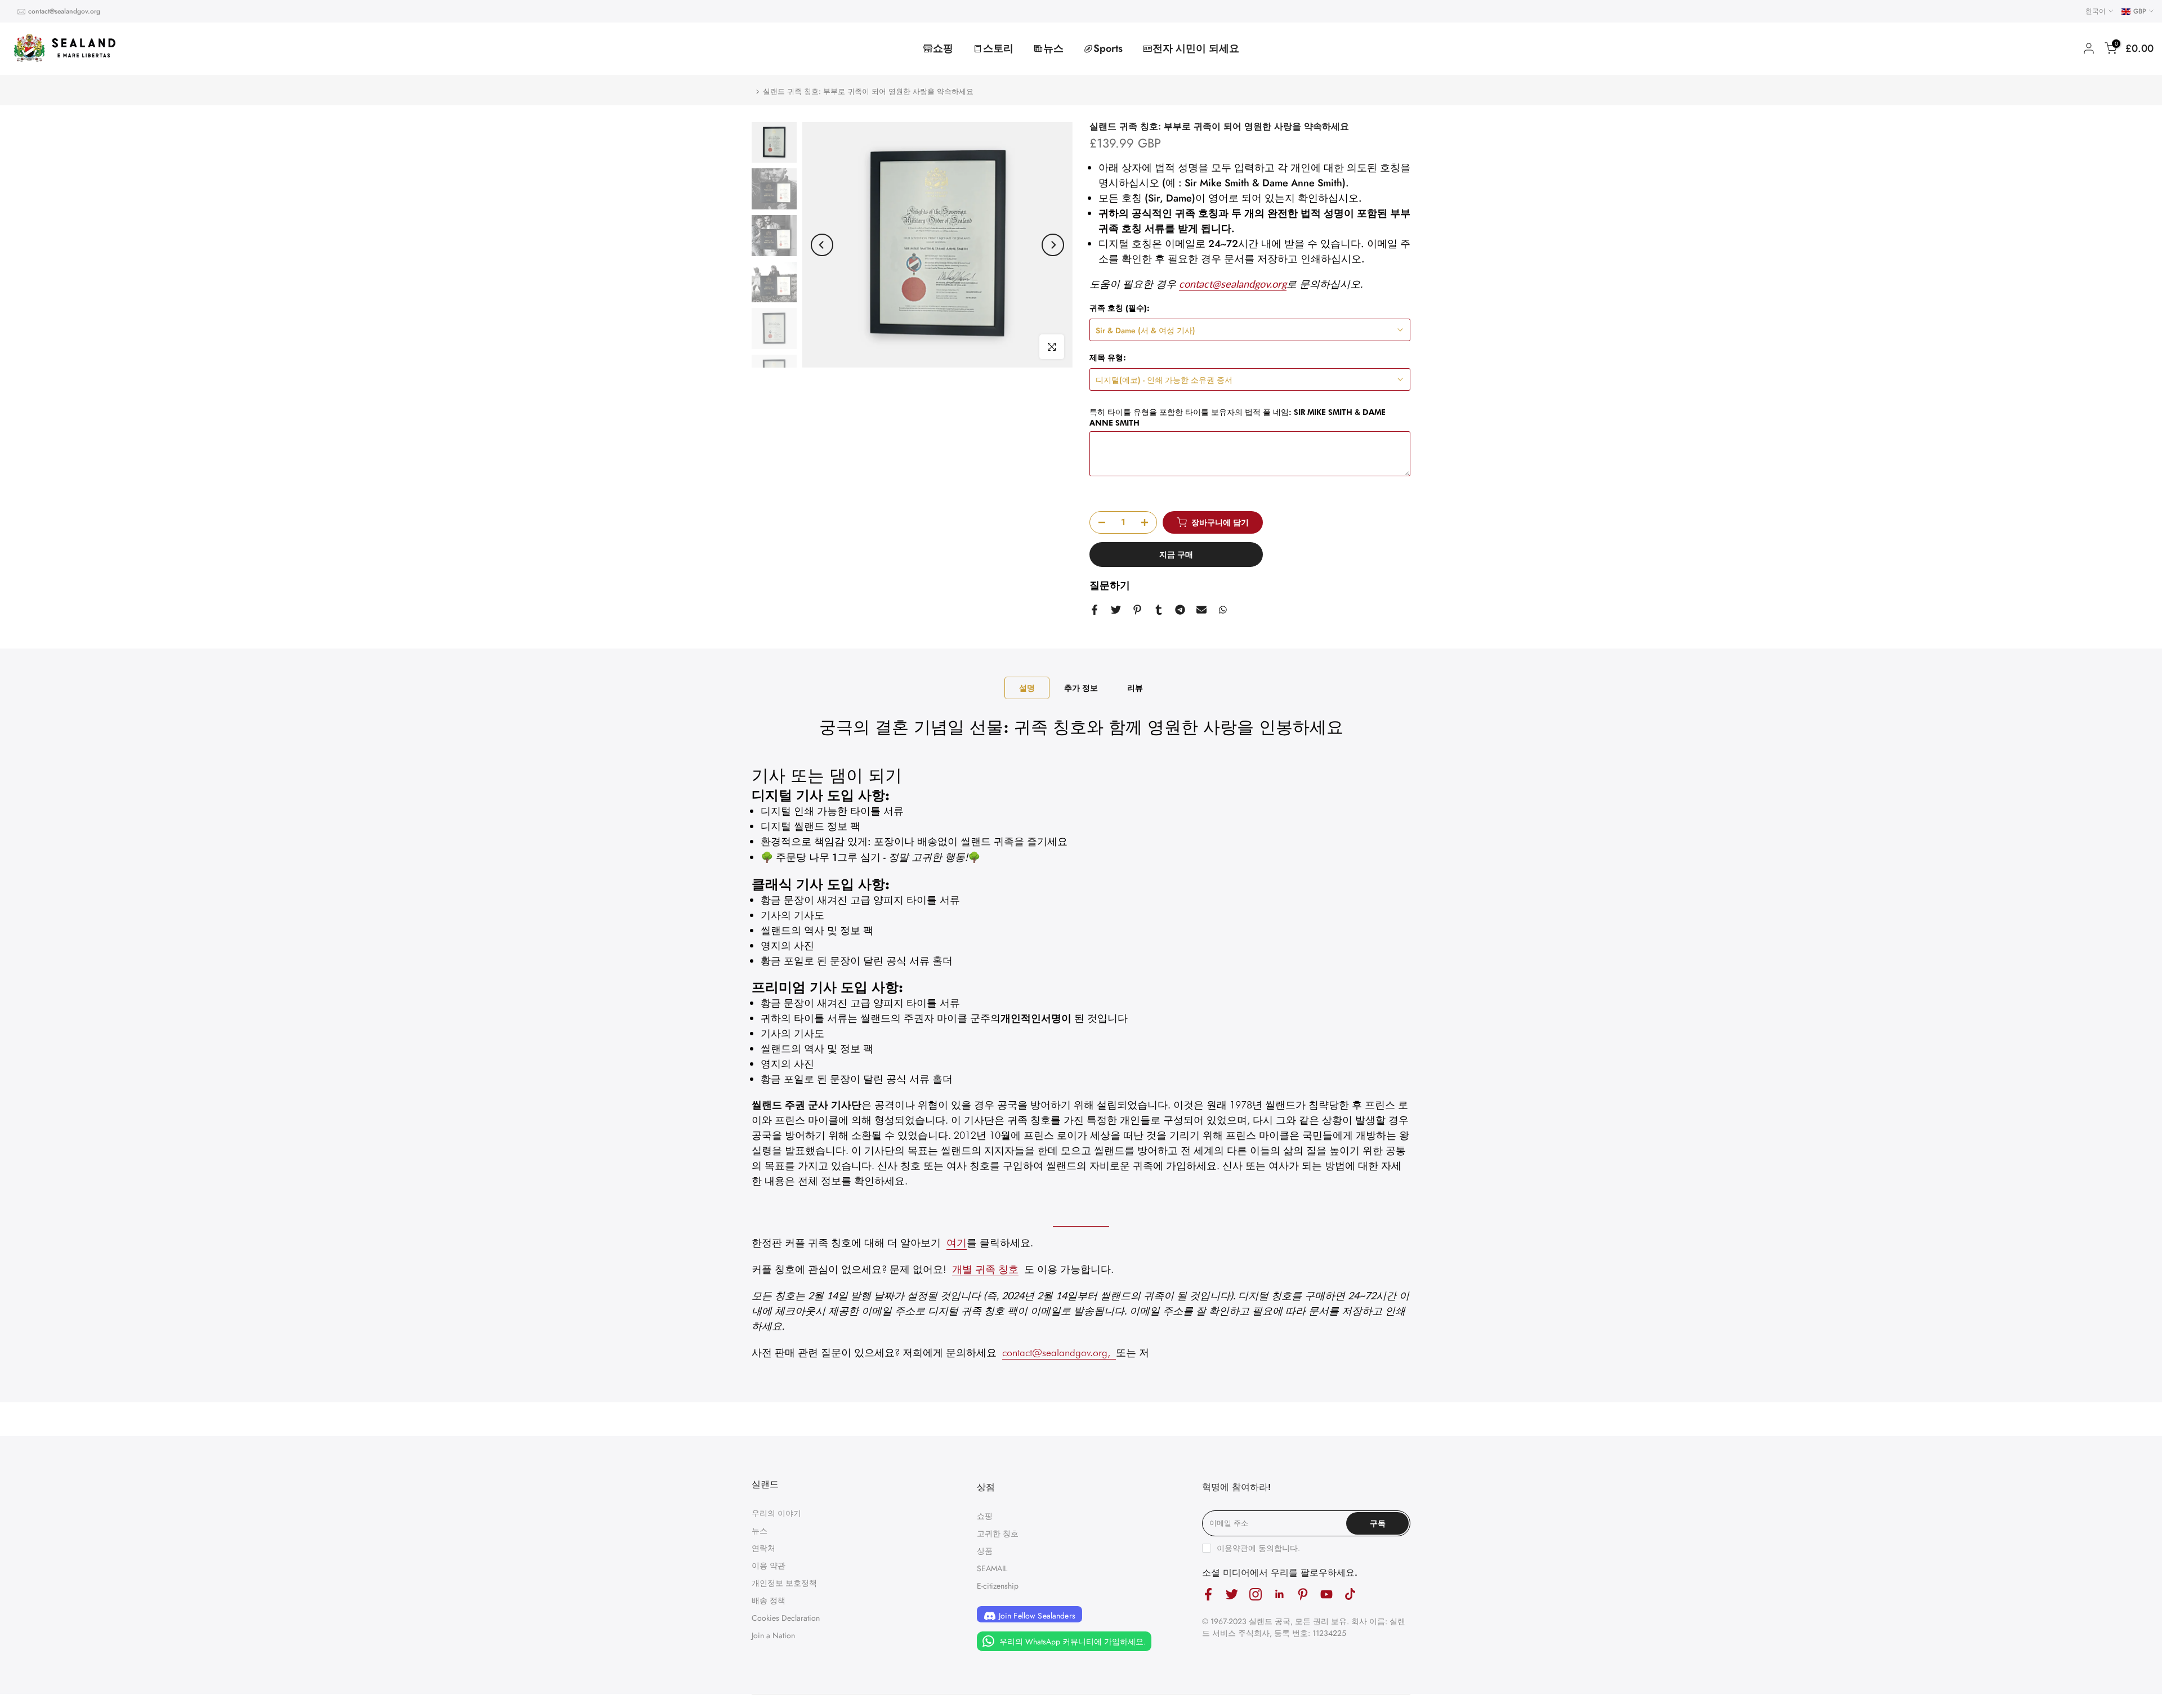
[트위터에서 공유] (1116, 610)
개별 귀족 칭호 (985, 1269)
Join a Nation (773, 1635)
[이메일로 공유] (1201, 610)
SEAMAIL (992, 1568)
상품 (985, 1551)
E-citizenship (998, 1586)
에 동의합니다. (1258, 1548)
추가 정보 (1081, 687)
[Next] (1053, 245)
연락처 (763, 1548)
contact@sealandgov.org (64, 11)
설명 (1027, 687)
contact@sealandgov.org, (1056, 1352)
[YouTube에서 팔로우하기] (1326, 1595)
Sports (1108, 48)
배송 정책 (769, 1600)
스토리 (998, 48)
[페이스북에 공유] (1095, 610)
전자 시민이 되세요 (1196, 48)
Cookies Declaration (786, 1618)
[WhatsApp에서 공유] (1223, 610)
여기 (957, 1243)
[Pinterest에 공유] (1137, 610)
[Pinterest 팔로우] (1303, 1595)
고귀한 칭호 (998, 1533)
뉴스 (1053, 48)
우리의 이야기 (776, 1513)
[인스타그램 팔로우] (1256, 1595)
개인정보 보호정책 (784, 1583)
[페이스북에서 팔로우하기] (1208, 1595)
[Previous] (822, 245)
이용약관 (1232, 1548)
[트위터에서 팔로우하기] (1232, 1595)
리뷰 (1135, 687)
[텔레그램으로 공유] (1180, 610)
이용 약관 (769, 1566)
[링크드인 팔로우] (1279, 1595)
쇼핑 (943, 48)
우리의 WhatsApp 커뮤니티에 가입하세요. (1071, 1642)
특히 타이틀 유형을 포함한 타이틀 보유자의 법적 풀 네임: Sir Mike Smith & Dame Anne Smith (1238, 417)
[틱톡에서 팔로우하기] (1350, 1595)
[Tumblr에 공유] (1159, 610)
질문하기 (1110, 585)
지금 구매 (1176, 555)
